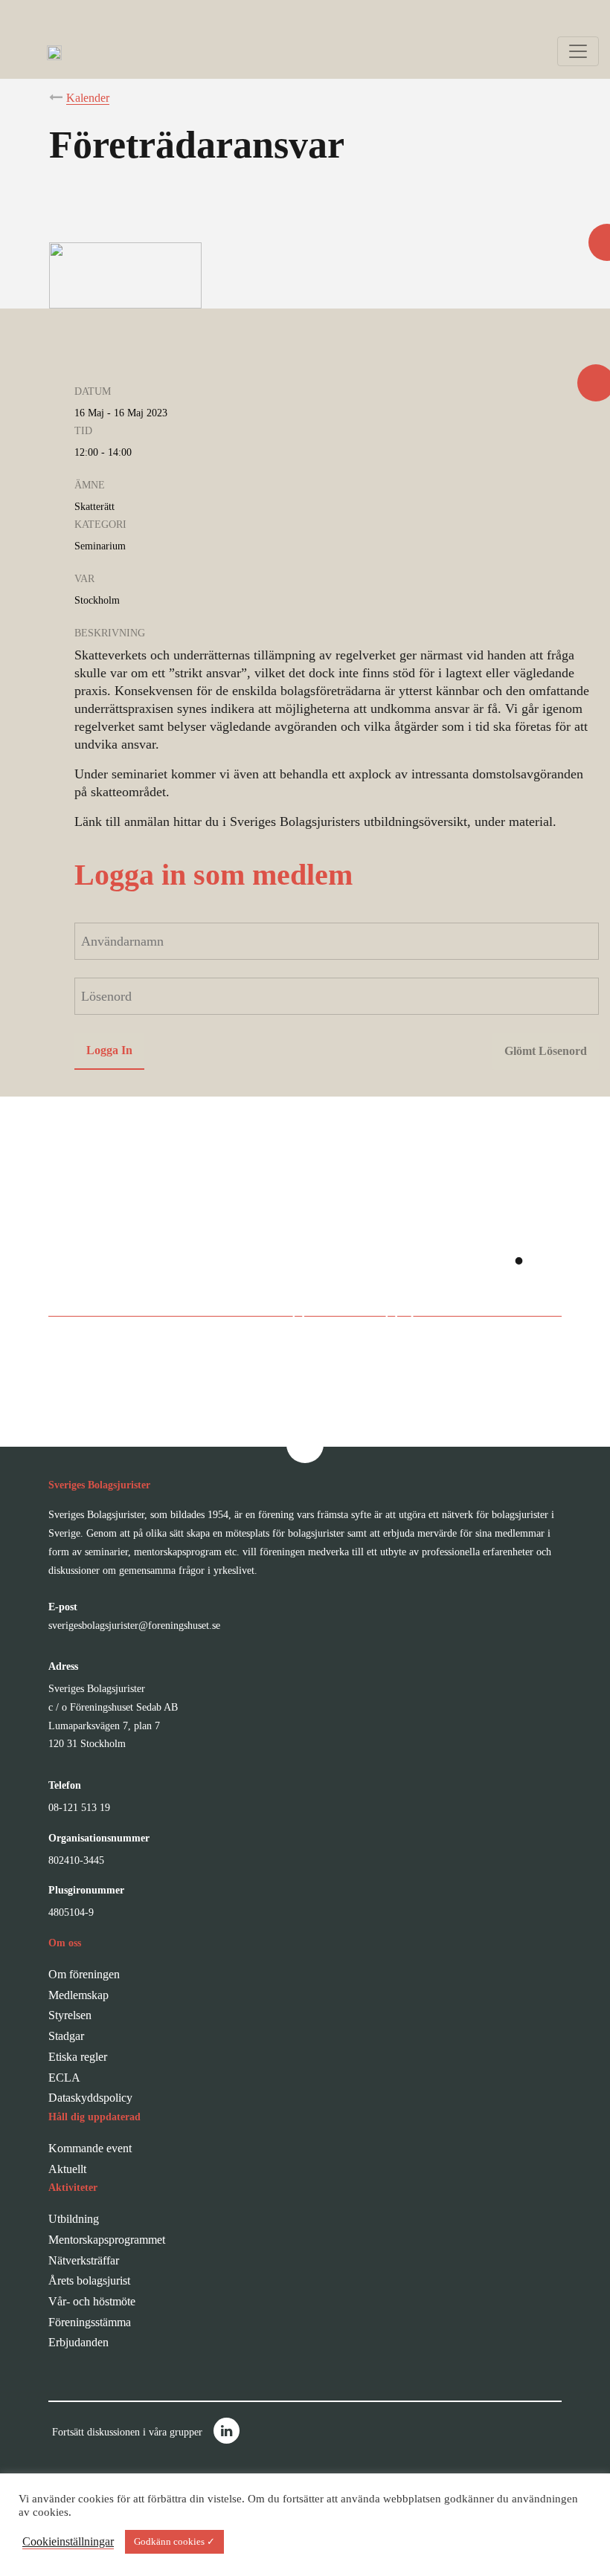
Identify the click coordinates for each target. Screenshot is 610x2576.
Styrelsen (70, 2015)
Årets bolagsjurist (89, 2280)
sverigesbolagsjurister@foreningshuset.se (134, 1626)
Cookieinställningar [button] (68, 2541)
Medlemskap (78, 1995)
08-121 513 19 (79, 1808)
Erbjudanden (78, 2342)
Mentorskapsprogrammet (107, 2240)
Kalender (88, 98)
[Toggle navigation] (578, 51)
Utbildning (74, 2219)
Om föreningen (84, 1974)
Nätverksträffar (84, 2260)
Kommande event (90, 2148)
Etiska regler (78, 2057)
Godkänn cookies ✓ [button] (174, 2541)
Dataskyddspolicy (90, 2098)
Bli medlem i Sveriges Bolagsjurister (290, 1306)
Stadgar (66, 2036)
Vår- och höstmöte (92, 2301)
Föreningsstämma (90, 2322)
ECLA (64, 2078)
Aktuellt (67, 2169)
